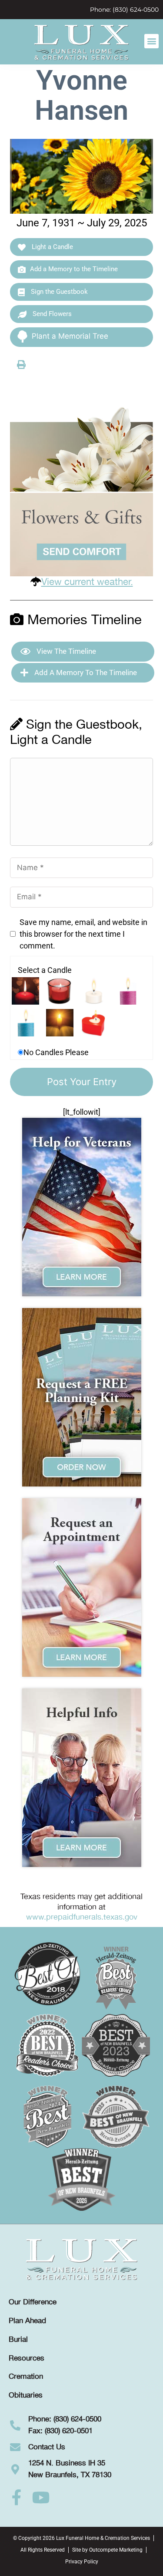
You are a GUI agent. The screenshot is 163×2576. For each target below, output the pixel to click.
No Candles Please (56, 1052)
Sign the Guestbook (58, 292)
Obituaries (26, 2395)
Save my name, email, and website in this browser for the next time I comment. (83, 934)
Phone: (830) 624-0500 (124, 10)
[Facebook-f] (17, 2498)
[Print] (21, 364)
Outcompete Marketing (116, 2550)
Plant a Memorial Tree (70, 336)
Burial (18, 2340)
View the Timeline (65, 651)
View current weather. (87, 582)
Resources (27, 2358)
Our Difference (33, 2302)
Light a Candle (52, 247)
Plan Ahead (27, 2321)
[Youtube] (41, 2498)
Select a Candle (45, 970)
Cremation (26, 2377)
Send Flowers (51, 314)
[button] (151, 41)
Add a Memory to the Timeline (74, 269)
